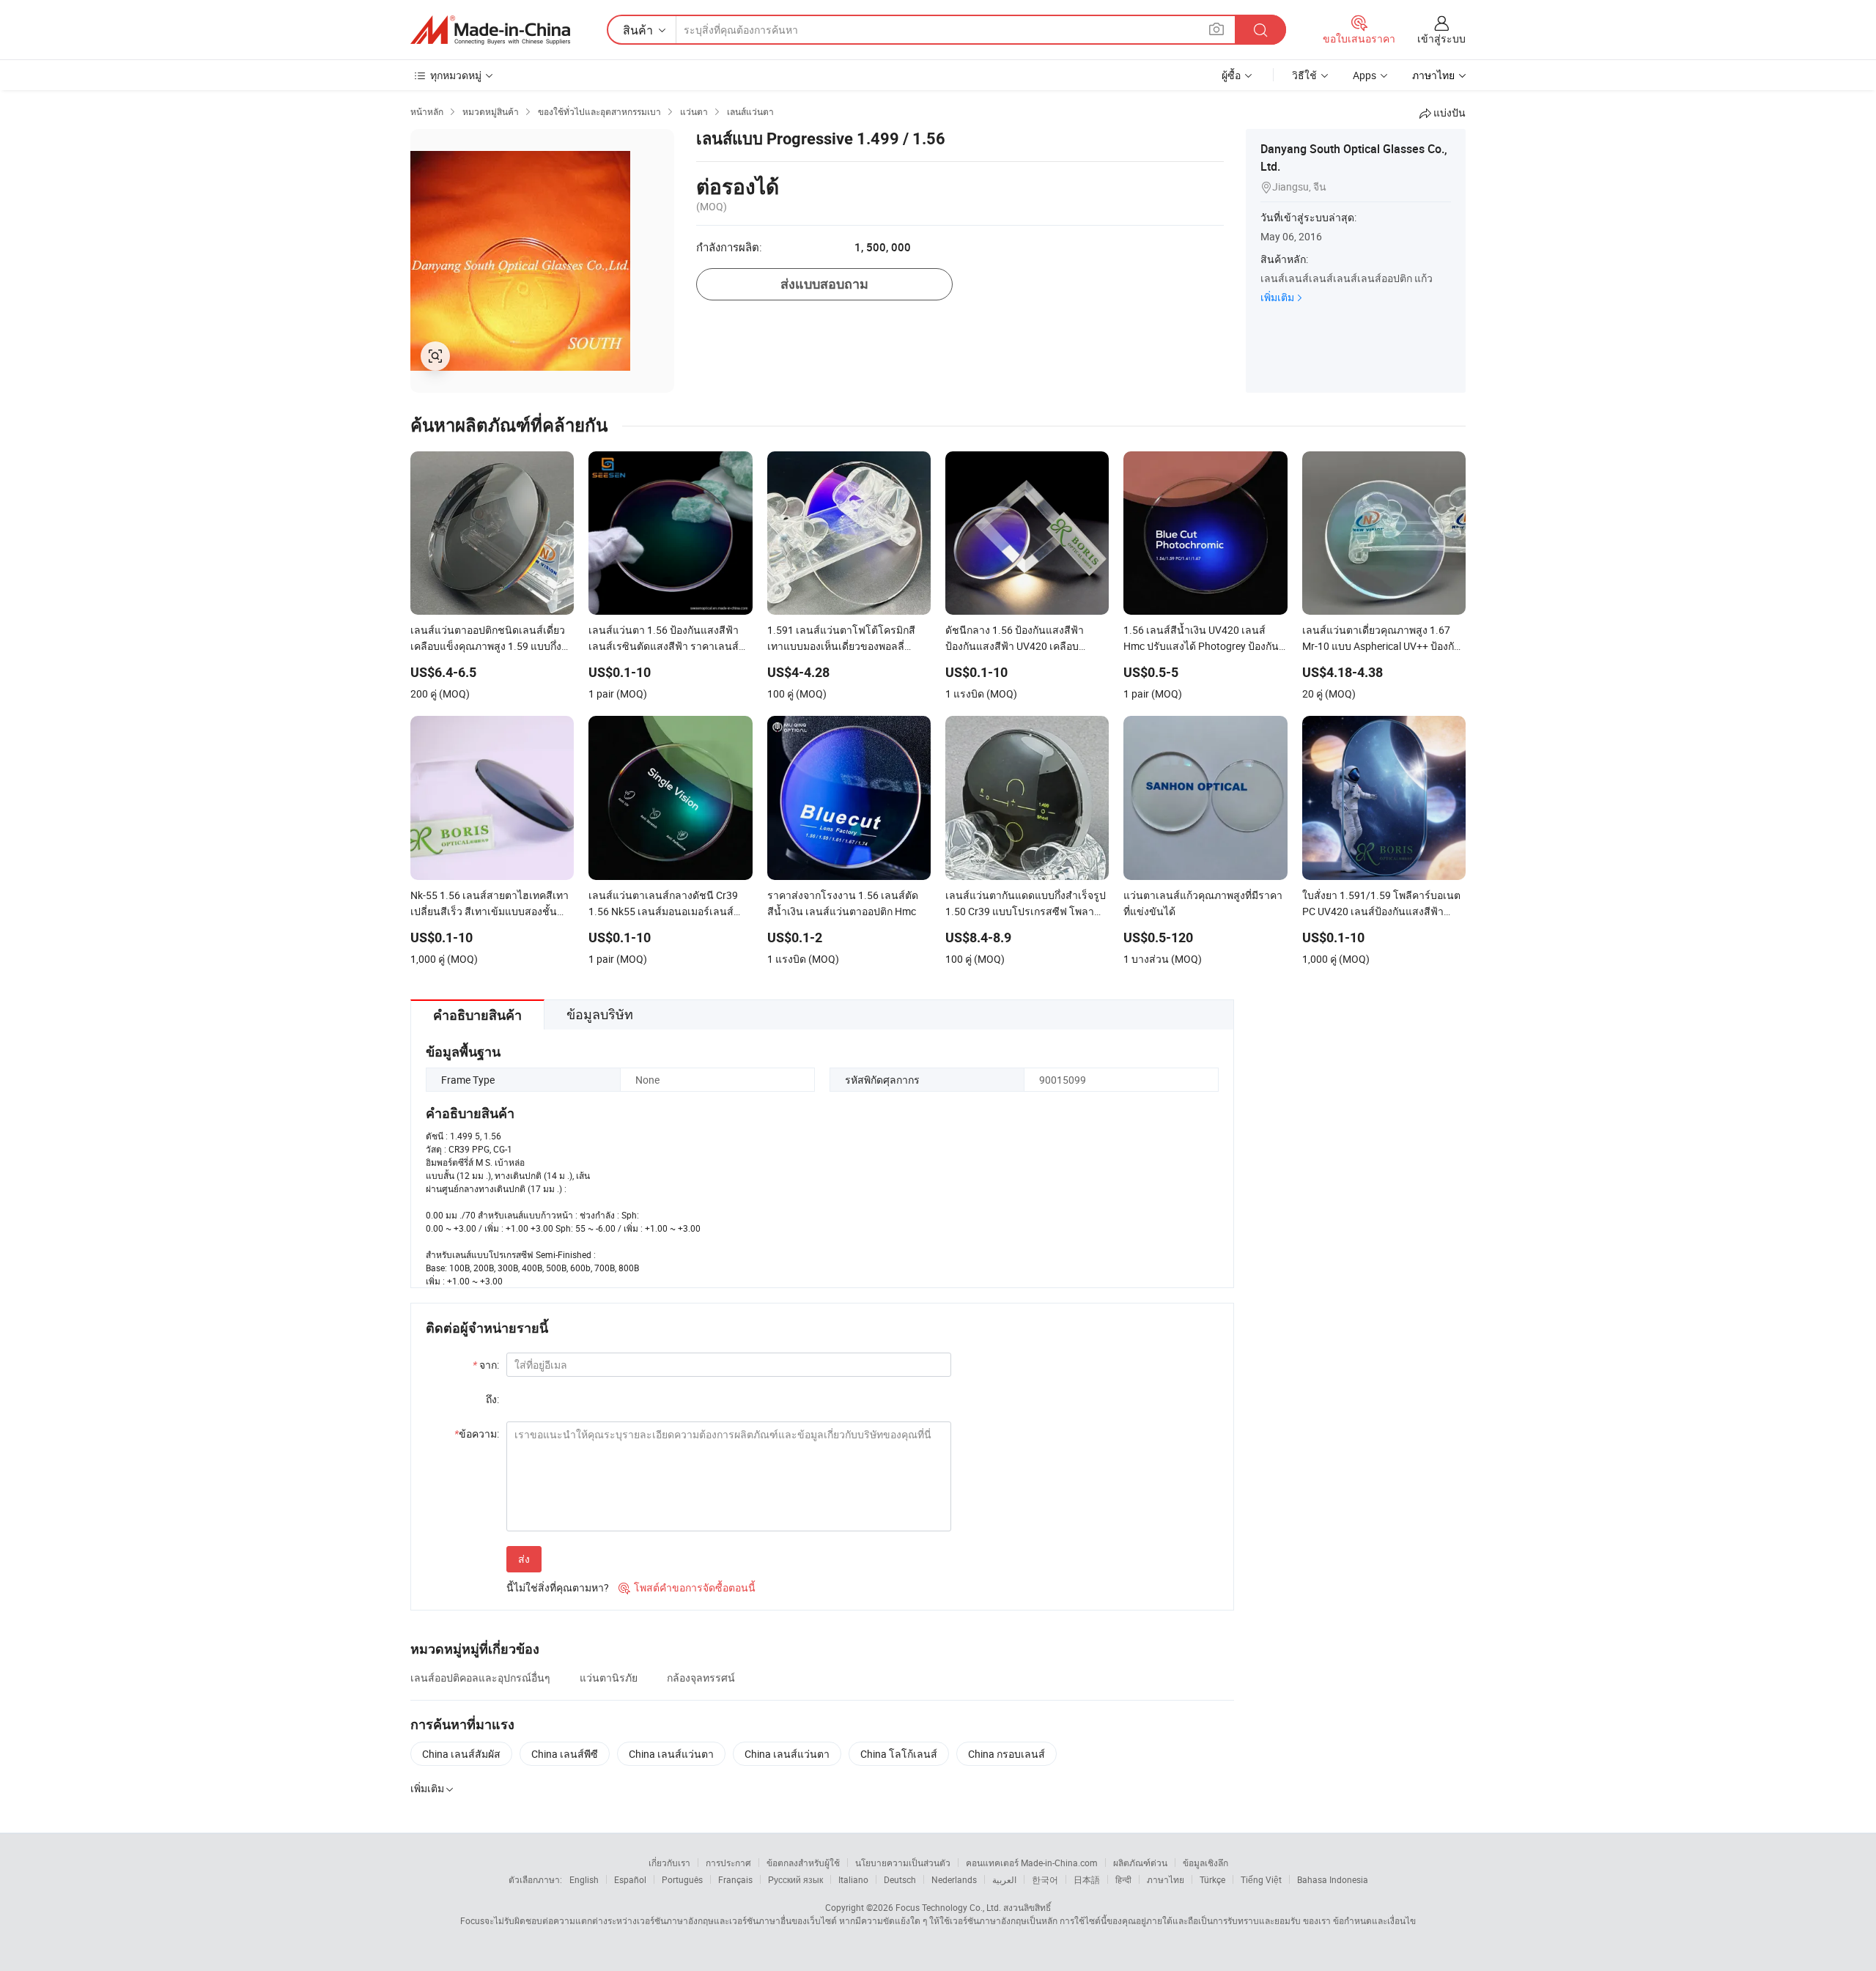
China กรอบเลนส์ (1007, 1754)
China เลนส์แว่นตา (671, 1754)
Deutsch (900, 1879)
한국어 (1045, 1879)
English (584, 1879)
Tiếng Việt (1261, 1879)
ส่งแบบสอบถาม (824, 284)
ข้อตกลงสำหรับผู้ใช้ (803, 1863)
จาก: (486, 1365)
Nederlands (954, 1879)
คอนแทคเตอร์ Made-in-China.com (1032, 1863)
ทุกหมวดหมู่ (456, 75)
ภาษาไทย (1166, 1879)
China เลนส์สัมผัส (461, 1754)
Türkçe (1212, 1879)
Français (735, 1879)
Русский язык (795, 1879)
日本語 (1087, 1879)
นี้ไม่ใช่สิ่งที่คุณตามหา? (558, 1587)
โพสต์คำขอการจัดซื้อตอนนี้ (687, 1587)
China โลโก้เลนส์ (899, 1754)
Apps (1364, 75)
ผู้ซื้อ (1231, 75)
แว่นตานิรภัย (609, 1678)
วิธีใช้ (1304, 75)
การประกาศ (728, 1863)
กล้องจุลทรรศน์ (701, 1678)
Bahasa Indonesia (1333, 1879)
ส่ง (524, 1559)
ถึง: (492, 1399)
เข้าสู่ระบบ (1441, 38)
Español (630, 1879)
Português (682, 1879)
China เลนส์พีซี (565, 1754)
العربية (1004, 1879)
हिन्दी (1123, 1879)
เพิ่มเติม (1277, 297)
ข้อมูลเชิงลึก (1205, 1863)
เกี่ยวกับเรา (669, 1863)
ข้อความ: (477, 1434)
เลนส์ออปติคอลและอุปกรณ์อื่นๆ (480, 1678)
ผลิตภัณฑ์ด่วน (1140, 1863)
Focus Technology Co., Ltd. (948, 1907)
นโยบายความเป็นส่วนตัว (903, 1863)
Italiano (853, 1879)
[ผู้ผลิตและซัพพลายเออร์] (490, 30)
